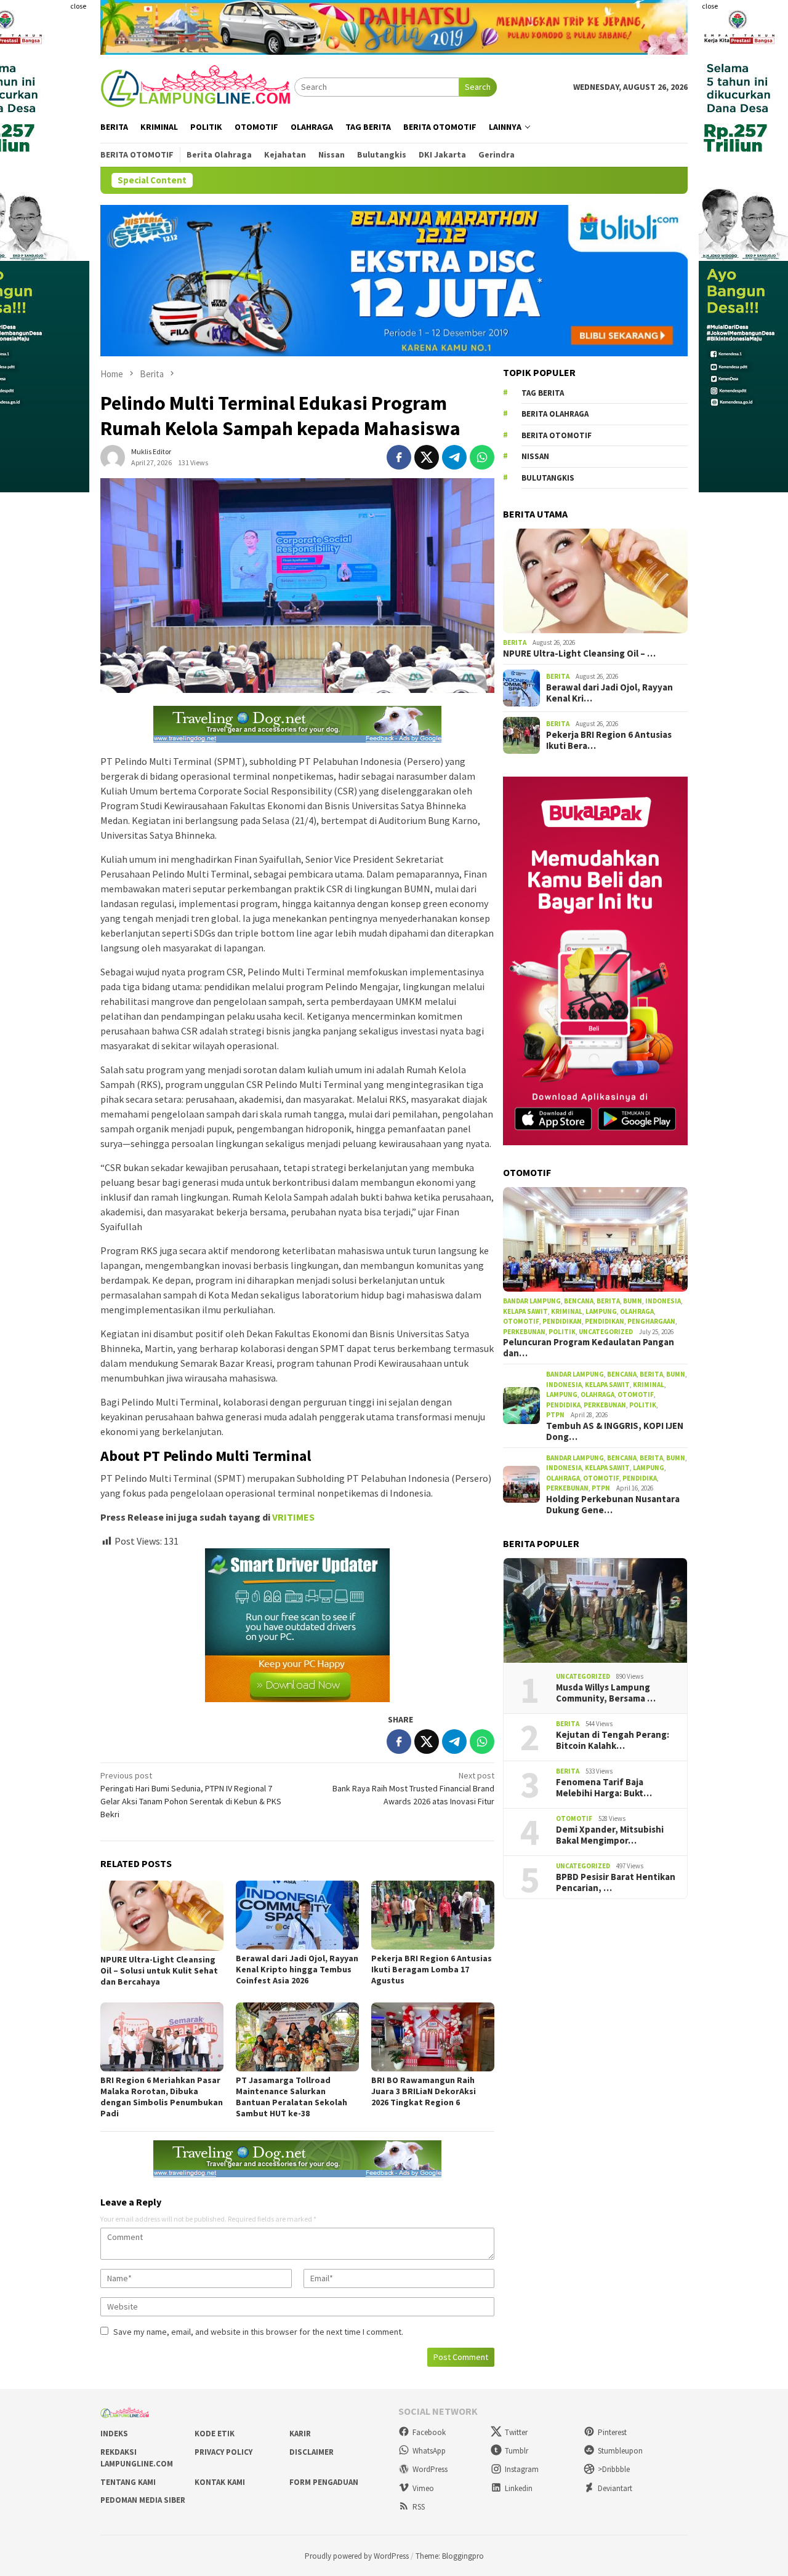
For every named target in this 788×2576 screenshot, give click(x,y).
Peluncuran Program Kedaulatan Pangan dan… (589, 1348)
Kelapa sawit (525, 1311)
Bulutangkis (548, 478)
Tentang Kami (128, 2482)
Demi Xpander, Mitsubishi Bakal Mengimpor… (610, 1835)
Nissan (535, 456)
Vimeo (423, 2488)
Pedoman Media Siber (143, 2500)
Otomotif (521, 1321)
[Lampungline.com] (197, 86)
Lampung (601, 1311)
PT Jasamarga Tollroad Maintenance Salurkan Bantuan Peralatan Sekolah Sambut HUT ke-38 (291, 2097)
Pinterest (612, 2432)
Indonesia (663, 1301)
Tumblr (517, 2451)
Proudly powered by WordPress (357, 2556)
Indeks (114, 2434)
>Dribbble (614, 2469)
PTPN (555, 1415)
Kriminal (567, 1311)
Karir (300, 2434)
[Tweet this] (427, 457)
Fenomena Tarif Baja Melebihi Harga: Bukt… (604, 1788)
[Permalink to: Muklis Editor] (113, 456)
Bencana (579, 1301)
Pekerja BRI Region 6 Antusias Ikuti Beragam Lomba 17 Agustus (432, 1969)
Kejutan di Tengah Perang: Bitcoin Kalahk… (613, 1740)
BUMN (633, 1301)
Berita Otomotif (557, 435)
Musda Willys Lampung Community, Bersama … (606, 1693)
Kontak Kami (220, 2482)
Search (478, 87)
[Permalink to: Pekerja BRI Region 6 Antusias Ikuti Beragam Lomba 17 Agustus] (433, 1915)
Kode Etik (215, 2434)
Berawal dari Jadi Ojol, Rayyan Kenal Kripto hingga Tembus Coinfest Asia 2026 (297, 1969)
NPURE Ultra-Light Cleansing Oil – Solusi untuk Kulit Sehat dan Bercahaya (159, 1970)
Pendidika (563, 1405)
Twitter (516, 2432)
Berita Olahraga (555, 414)
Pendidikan (562, 1321)
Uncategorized (606, 1332)
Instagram (522, 2469)
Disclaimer (312, 2452)
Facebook (429, 2432)
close (78, 6)
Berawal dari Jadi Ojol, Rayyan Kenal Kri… (609, 693)
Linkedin (519, 2488)
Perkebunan (524, 1332)
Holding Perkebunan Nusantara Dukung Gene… (613, 1505)
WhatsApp (429, 2451)
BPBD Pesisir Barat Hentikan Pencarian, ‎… (616, 1882)
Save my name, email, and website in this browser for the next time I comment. (258, 2332)
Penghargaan (651, 1321)
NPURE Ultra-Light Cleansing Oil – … (579, 654)
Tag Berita (543, 393)
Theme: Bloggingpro (450, 2556)
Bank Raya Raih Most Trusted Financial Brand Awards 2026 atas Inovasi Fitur (413, 1788)
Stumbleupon (620, 2451)
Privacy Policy (223, 2452)
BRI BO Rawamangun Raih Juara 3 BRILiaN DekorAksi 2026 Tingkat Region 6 (424, 2091)
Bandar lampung (532, 1301)
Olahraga (637, 1311)
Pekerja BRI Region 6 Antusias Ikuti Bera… (609, 740)
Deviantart (615, 2488)
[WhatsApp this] (482, 457)
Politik (562, 1332)
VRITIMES (293, 1517)
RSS (419, 2507)
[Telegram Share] (454, 457)
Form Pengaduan (324, 2482)
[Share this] (399, 457)
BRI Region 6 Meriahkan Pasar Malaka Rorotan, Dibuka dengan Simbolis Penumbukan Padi (162, 2097)
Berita (515, 642)
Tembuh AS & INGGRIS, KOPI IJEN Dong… (615, 1431)
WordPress (430, 2469)
